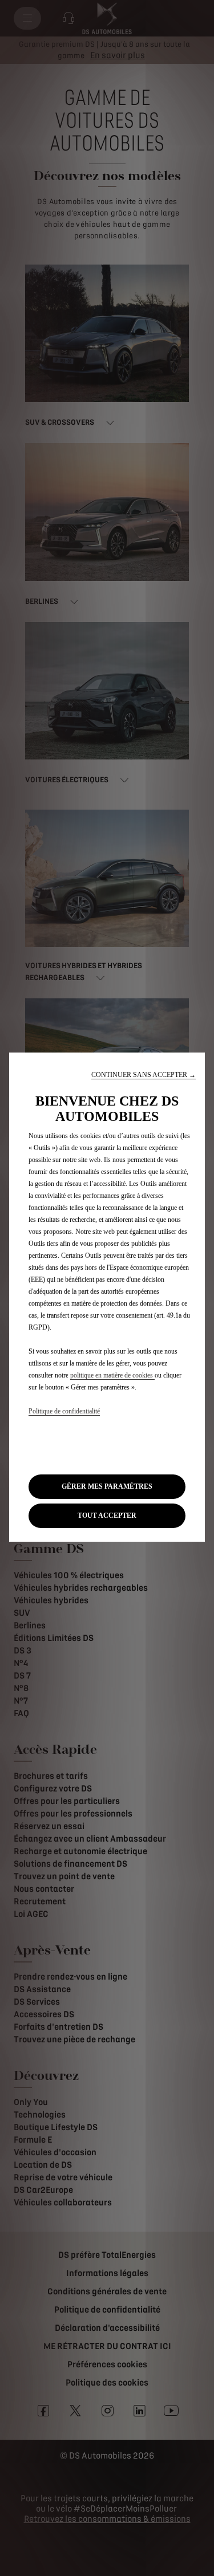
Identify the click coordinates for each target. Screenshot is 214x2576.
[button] (144, 1075)
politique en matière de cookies (112, 1375)
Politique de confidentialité (64, 1411)
